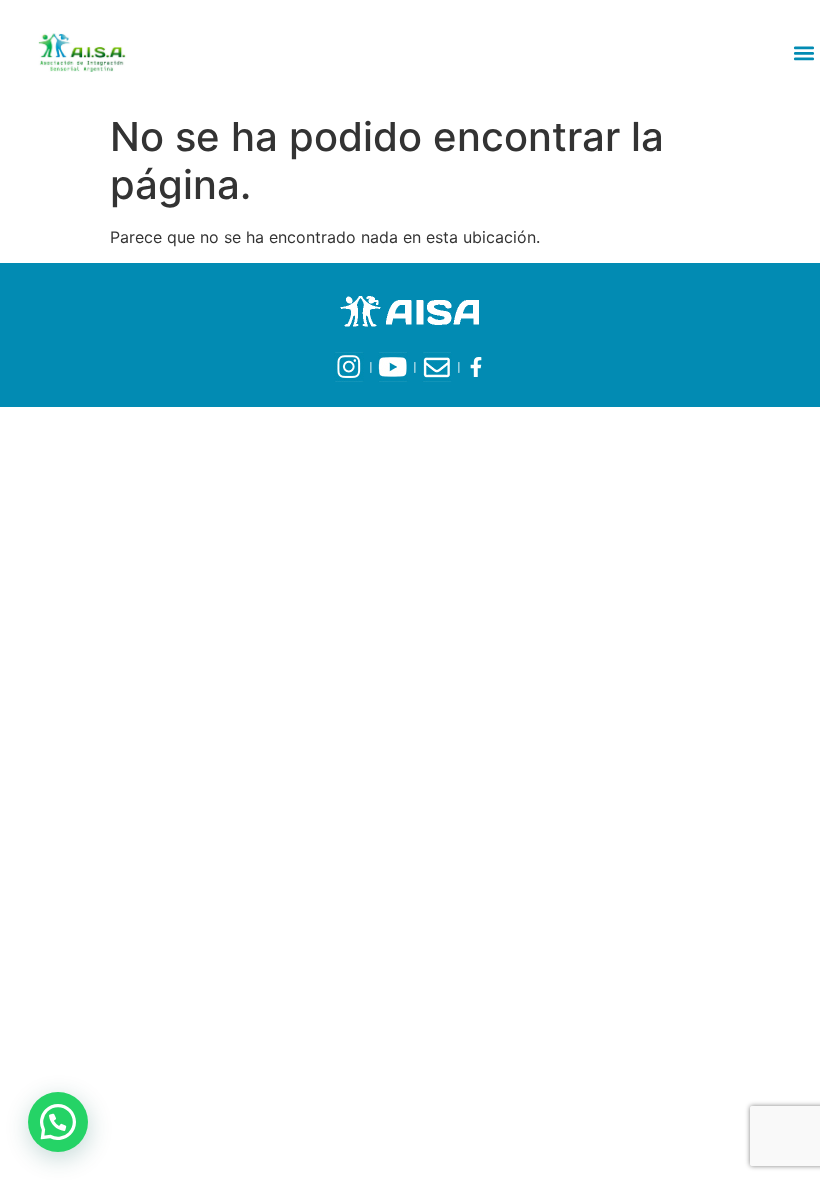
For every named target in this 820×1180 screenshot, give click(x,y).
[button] (803, 52)
